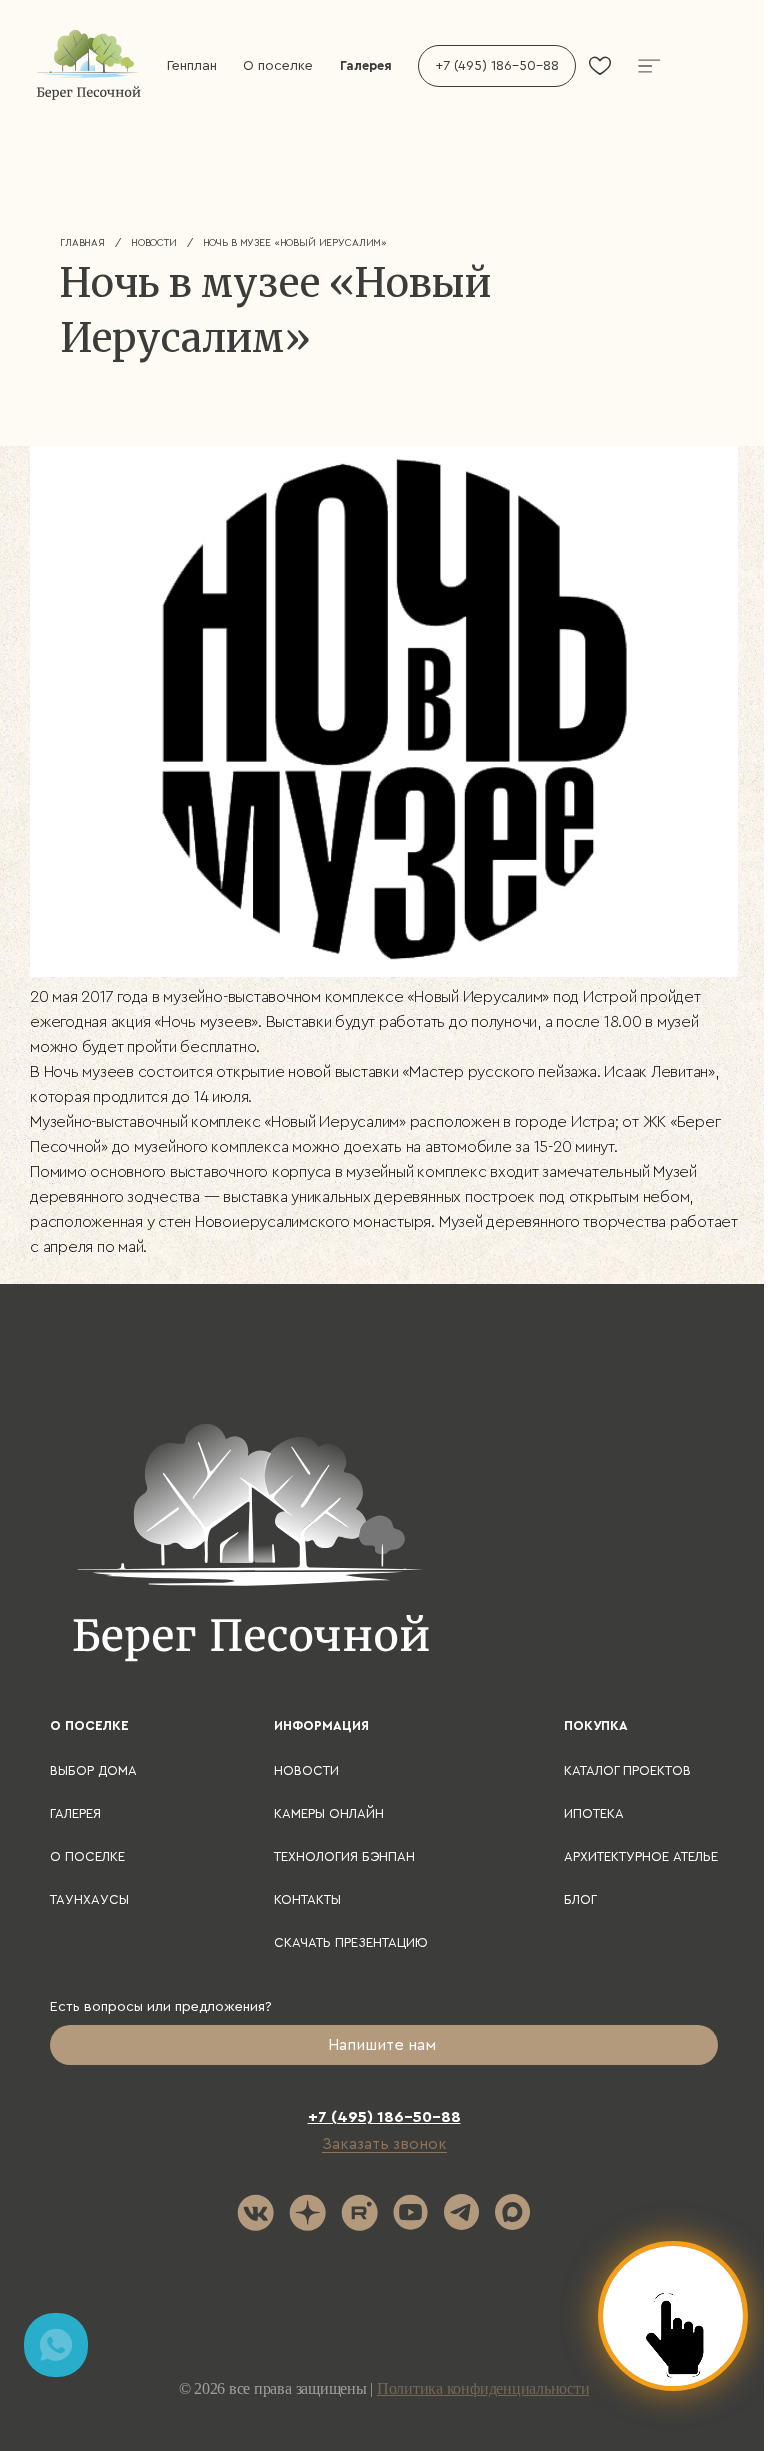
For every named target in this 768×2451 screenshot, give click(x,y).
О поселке (278, 66)
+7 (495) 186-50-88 (497, 66)
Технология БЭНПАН (344, 1856)
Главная (82, 243)
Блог (580, 1899)
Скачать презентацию (351, 1942)
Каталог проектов (627, 1770)
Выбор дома (93, 1770)
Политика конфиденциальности (483, 2388)
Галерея (366, 65)
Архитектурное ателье (641, 1856)
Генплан (192, 66)
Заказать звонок (384, 2144)
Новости (154, 243)
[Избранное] (600, 66)
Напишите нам (384, 2045)
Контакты (307, 1899)
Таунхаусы (89, 1899)
